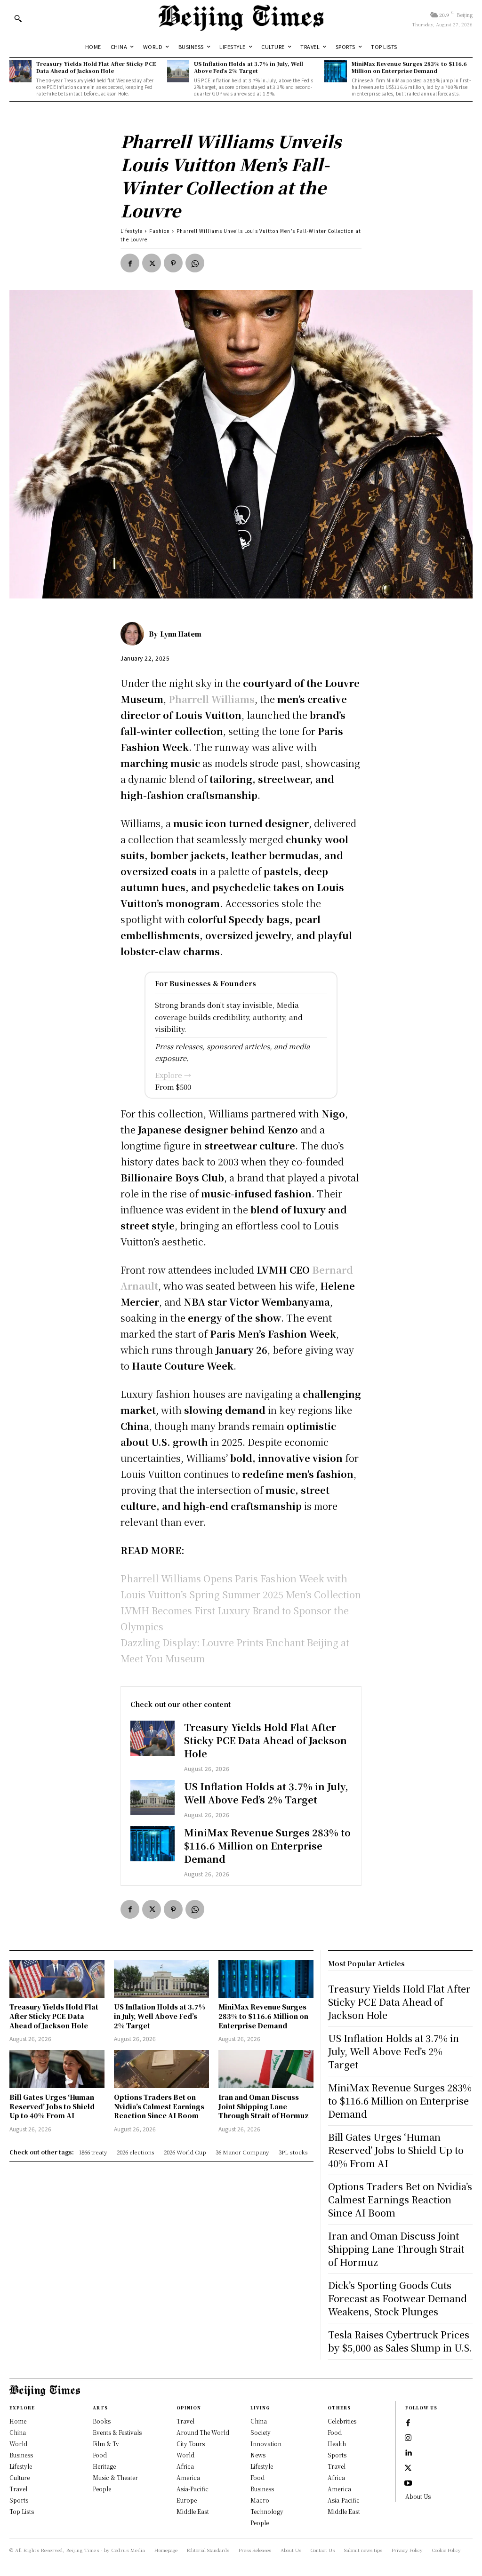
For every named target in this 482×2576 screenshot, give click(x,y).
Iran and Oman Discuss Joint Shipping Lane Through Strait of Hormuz (264, 2106)
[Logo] (241, 18)
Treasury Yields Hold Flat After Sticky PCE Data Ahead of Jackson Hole (96, 67)
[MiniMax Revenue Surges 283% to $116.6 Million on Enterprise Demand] (335, 71)
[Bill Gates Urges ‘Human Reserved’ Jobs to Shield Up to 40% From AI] (57, 2069)
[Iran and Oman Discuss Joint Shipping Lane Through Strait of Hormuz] (266, 2069)
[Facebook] (130, 263)
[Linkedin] (408, 2453)
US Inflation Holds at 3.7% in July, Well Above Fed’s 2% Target (249, 67)
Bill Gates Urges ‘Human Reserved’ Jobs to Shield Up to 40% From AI (52, 2106)
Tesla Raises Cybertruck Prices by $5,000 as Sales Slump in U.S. (400, 2341)
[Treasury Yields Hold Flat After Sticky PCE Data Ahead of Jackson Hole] (20, 71)
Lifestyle (132, 231)
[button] (18, 18)
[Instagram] (408, 2438)
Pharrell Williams (212, 699)
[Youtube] (408, 2483)
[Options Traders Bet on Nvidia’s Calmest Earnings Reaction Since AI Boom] (161, 2069)
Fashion (160, 231)
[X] (152, 263)
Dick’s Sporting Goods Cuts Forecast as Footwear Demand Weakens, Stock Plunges (398, 2298)
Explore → (173, 1075)
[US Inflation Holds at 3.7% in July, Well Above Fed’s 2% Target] (178, 71)
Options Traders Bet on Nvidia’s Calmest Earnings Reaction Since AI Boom (159, 2106)
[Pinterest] (173, 263)
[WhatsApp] (195, 263)
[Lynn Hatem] (135, 634)
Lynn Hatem (181, 634)
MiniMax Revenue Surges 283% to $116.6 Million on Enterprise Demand (409, 67)
